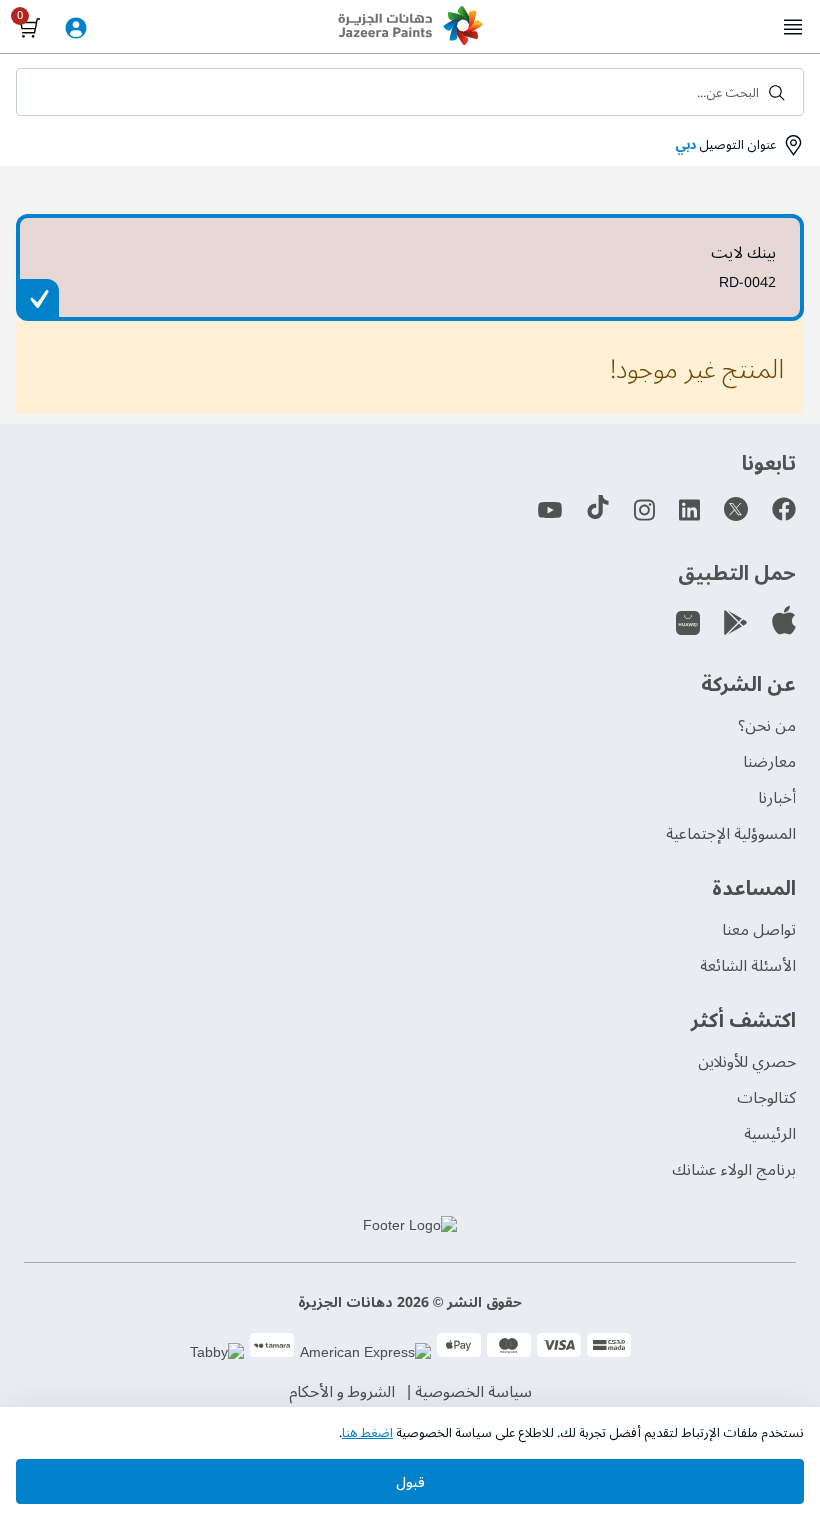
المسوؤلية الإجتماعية (731, 834)
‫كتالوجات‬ (766, 1098)
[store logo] (410, 28)
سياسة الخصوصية (473, 1392)
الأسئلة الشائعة (748, 966)
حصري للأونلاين (747, 1062)
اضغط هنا (367, 1433)
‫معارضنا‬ (769, 762)
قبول (410, 1482)
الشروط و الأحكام (342, 1392)
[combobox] (410, 92)
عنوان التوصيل (725, 145)
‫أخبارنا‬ (777, 798)
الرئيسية (770, 1134)
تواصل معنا (759, 930)
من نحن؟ (767, 726)
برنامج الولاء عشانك (734, 1170)
